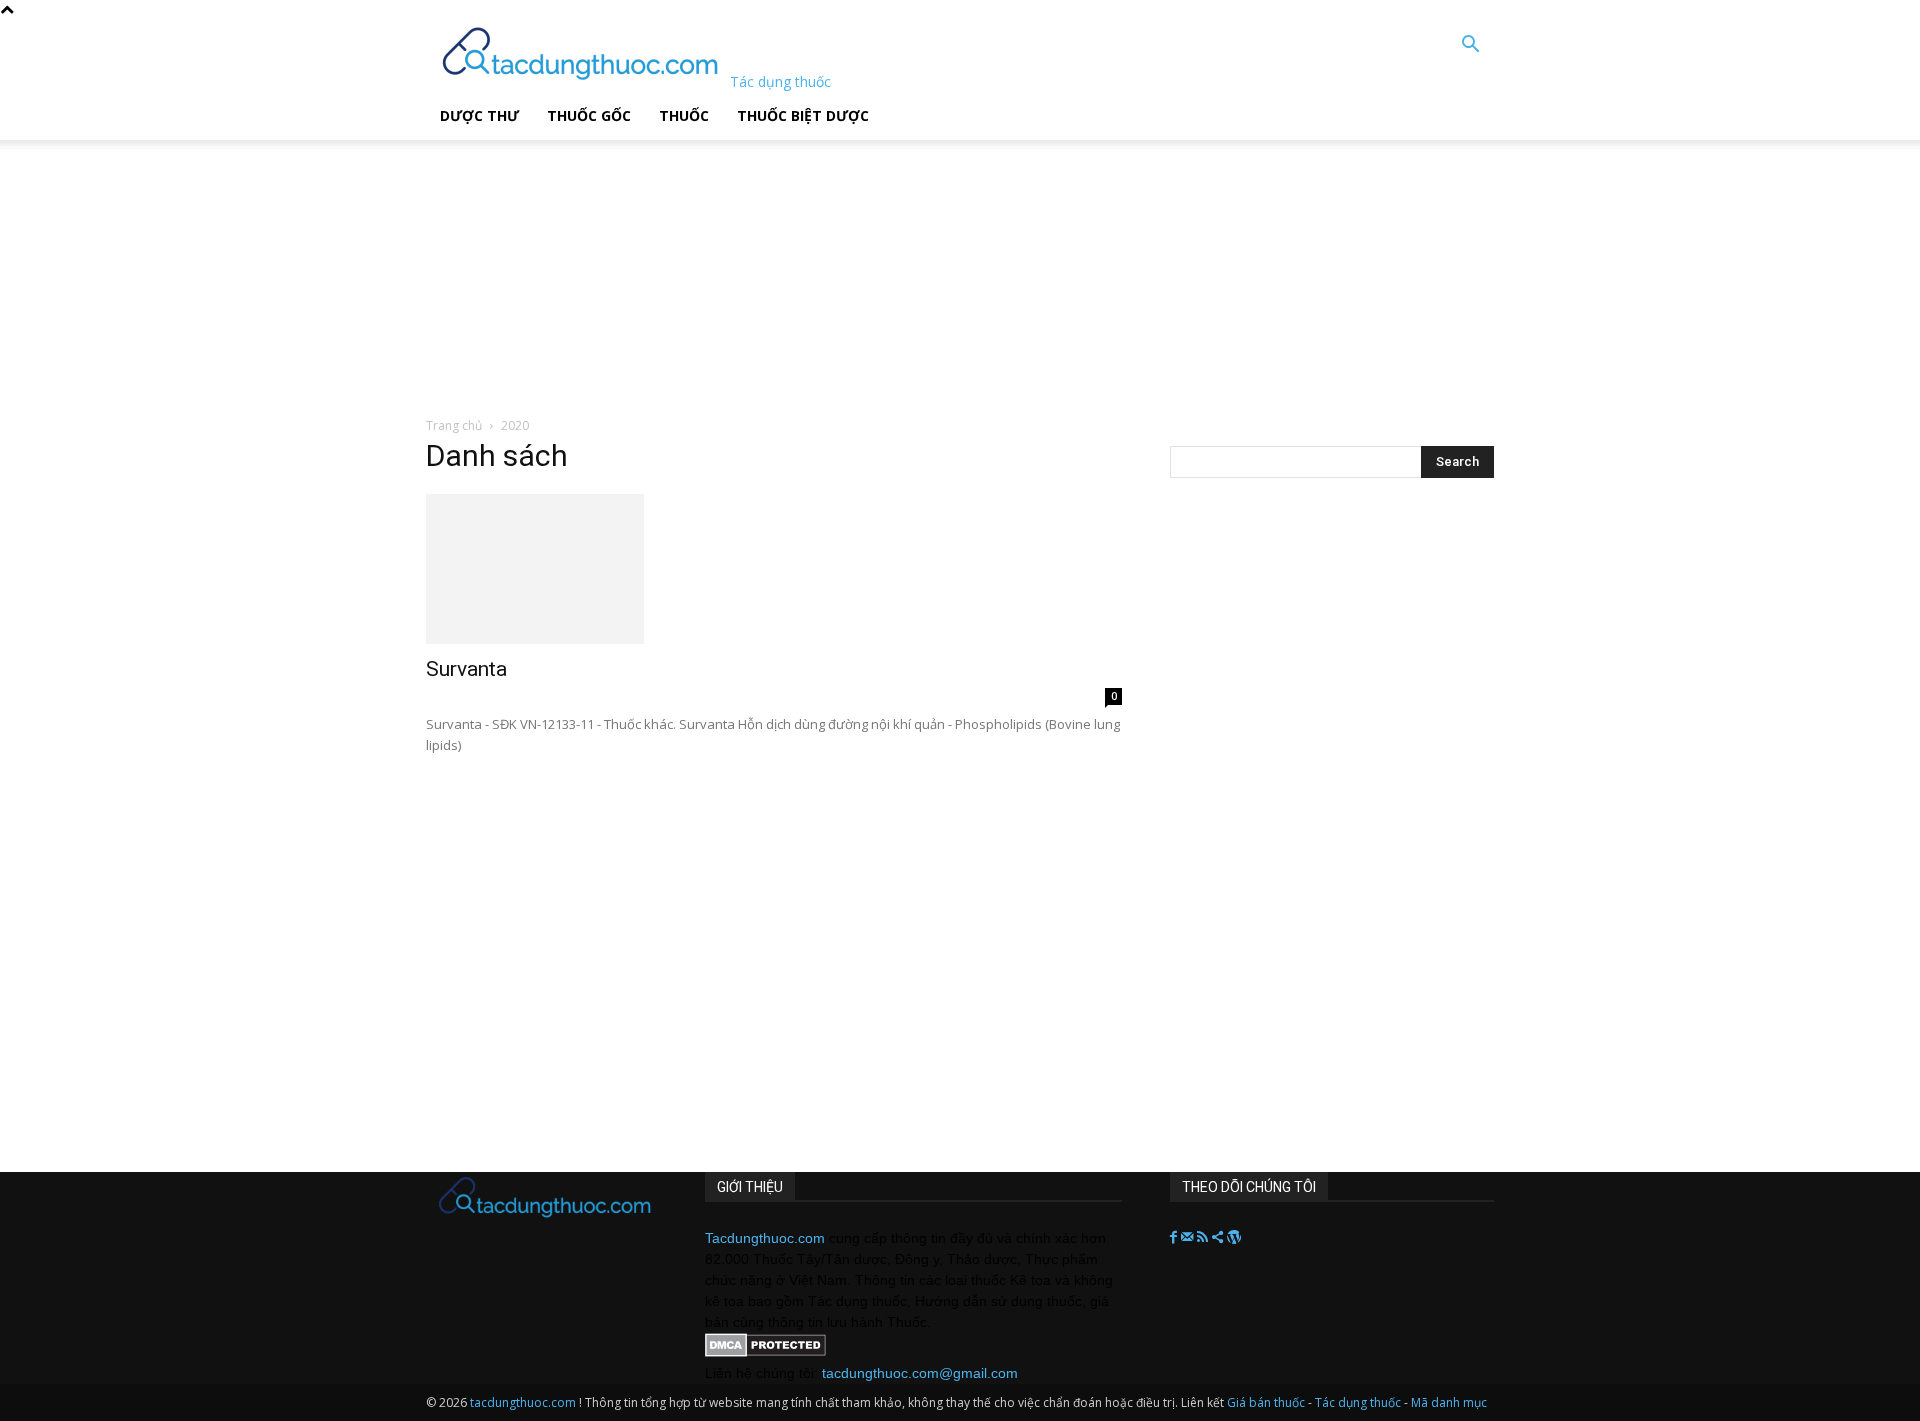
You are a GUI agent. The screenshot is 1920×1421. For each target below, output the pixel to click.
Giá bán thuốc (1266, 1402)
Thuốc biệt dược (803, 115)
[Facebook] (1175, 1238)
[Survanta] (774, 569)
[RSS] (1204, 1238)
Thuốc (684, 115)
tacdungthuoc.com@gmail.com (920, 1373)
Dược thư (479, 115)
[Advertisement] (509, 265)
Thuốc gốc (589, 115)
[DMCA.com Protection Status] (765, 1352)
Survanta (466, 669)
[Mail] (1189, 1238)
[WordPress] (1234, 1238)
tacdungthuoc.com (523, 1402)
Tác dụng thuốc (1359, 1402)
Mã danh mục (1449, 1402)
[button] (1470, 46)
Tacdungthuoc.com (765, 1238)
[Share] (1219, 1238)
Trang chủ (454, 425)
